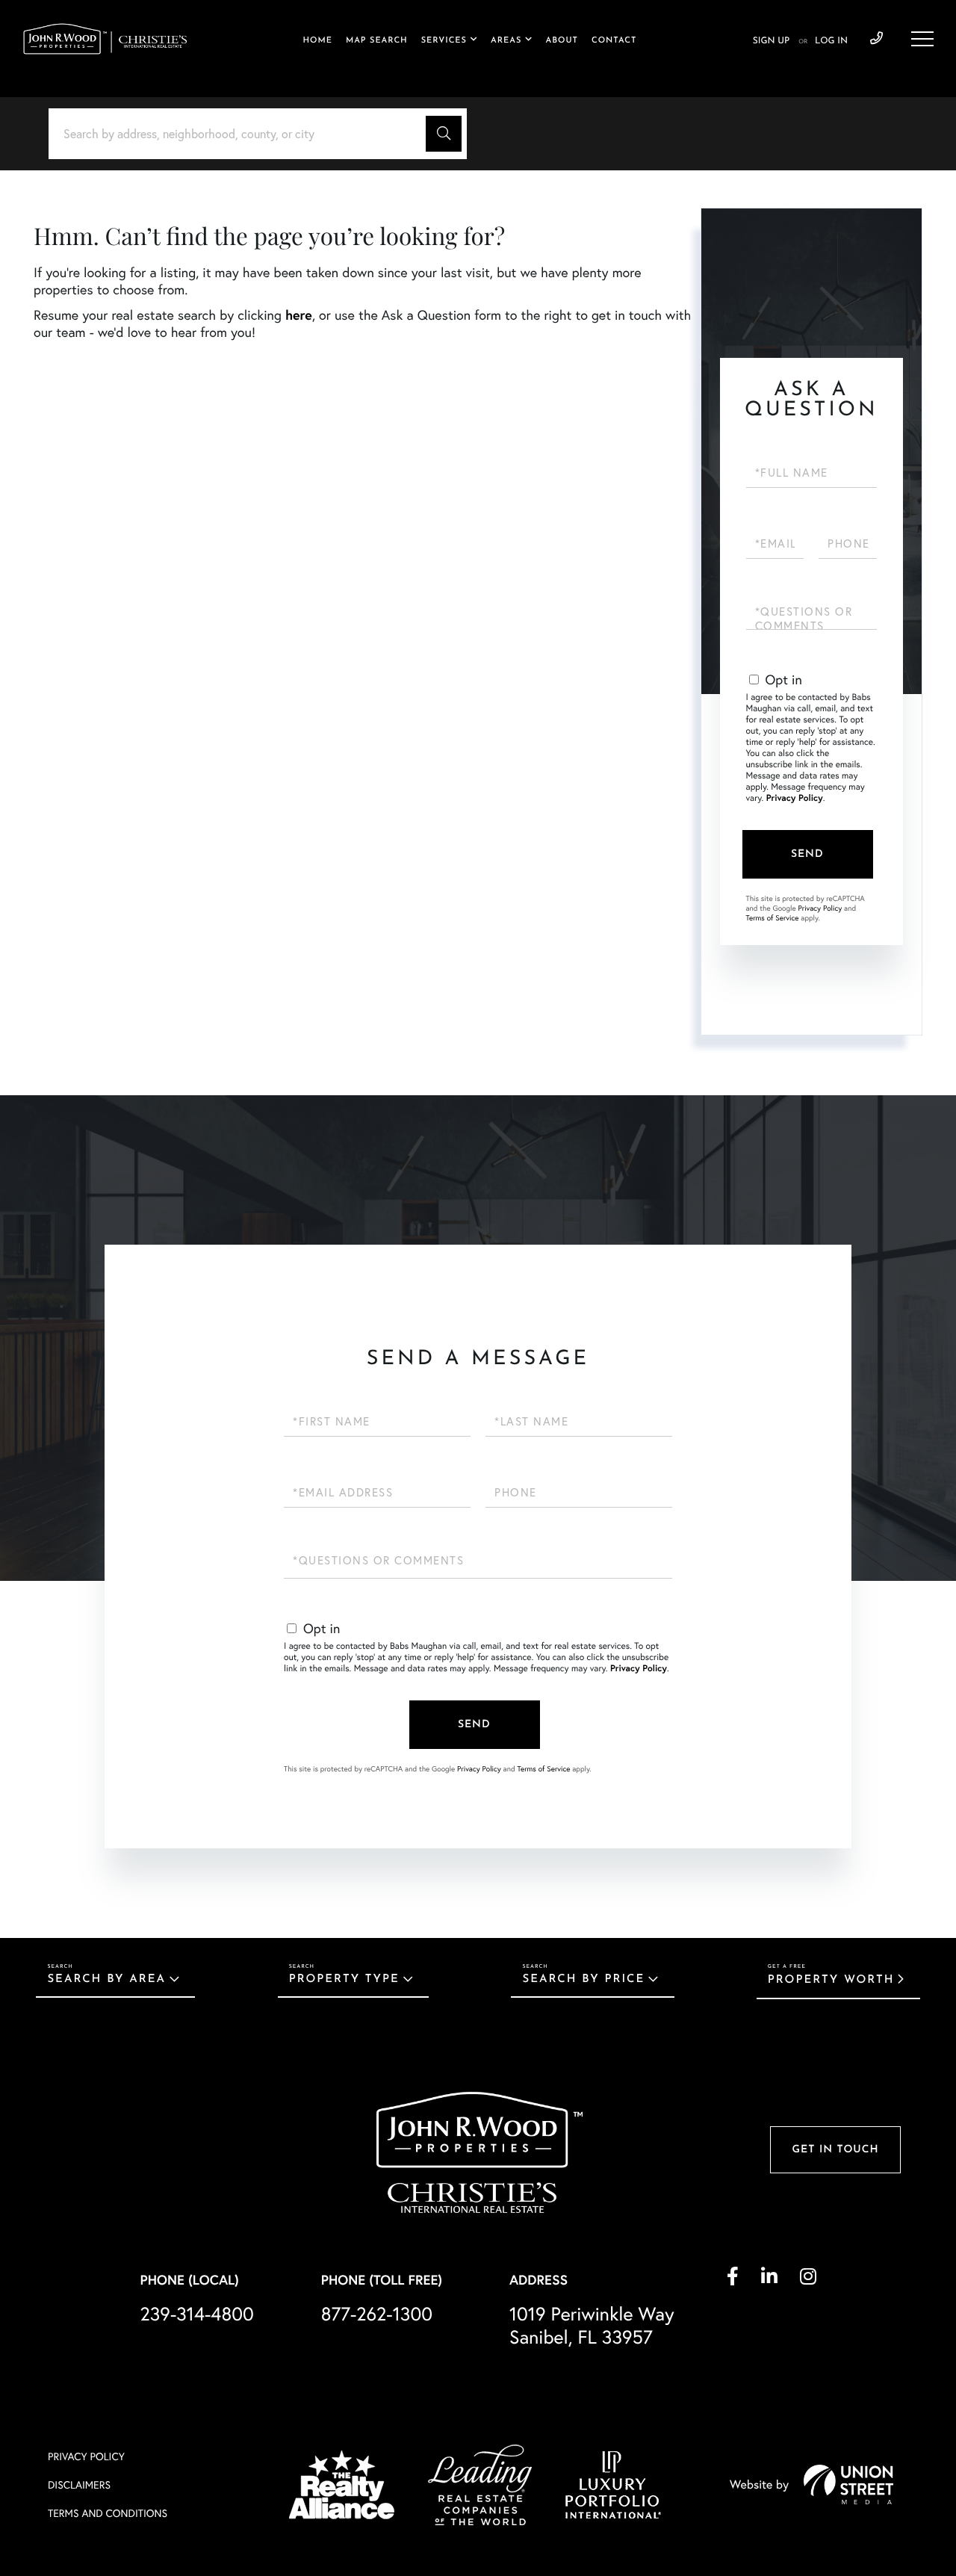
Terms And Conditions (108, 2513)
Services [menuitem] (444, 41)
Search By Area (106, 1979)
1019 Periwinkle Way (592, 2326)
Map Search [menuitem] (377, 41)
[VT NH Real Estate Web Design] (848, 2484)
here (299, 315)
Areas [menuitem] (506, 41)
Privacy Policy (795, 798)
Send (807, 854)
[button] (444, 134)
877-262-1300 (377, 2314)
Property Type (344, 1979)
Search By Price (583, 1979)
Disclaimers (79, 2485)
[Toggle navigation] (922, 39)
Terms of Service (773, 918)
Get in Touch (835, 2150)
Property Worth (831, 1980)
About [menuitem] (562, 41)
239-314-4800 (876, 39)
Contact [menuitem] (614, 41)
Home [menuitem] (317, 41)
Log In (831, 41)
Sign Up (771, 41)
